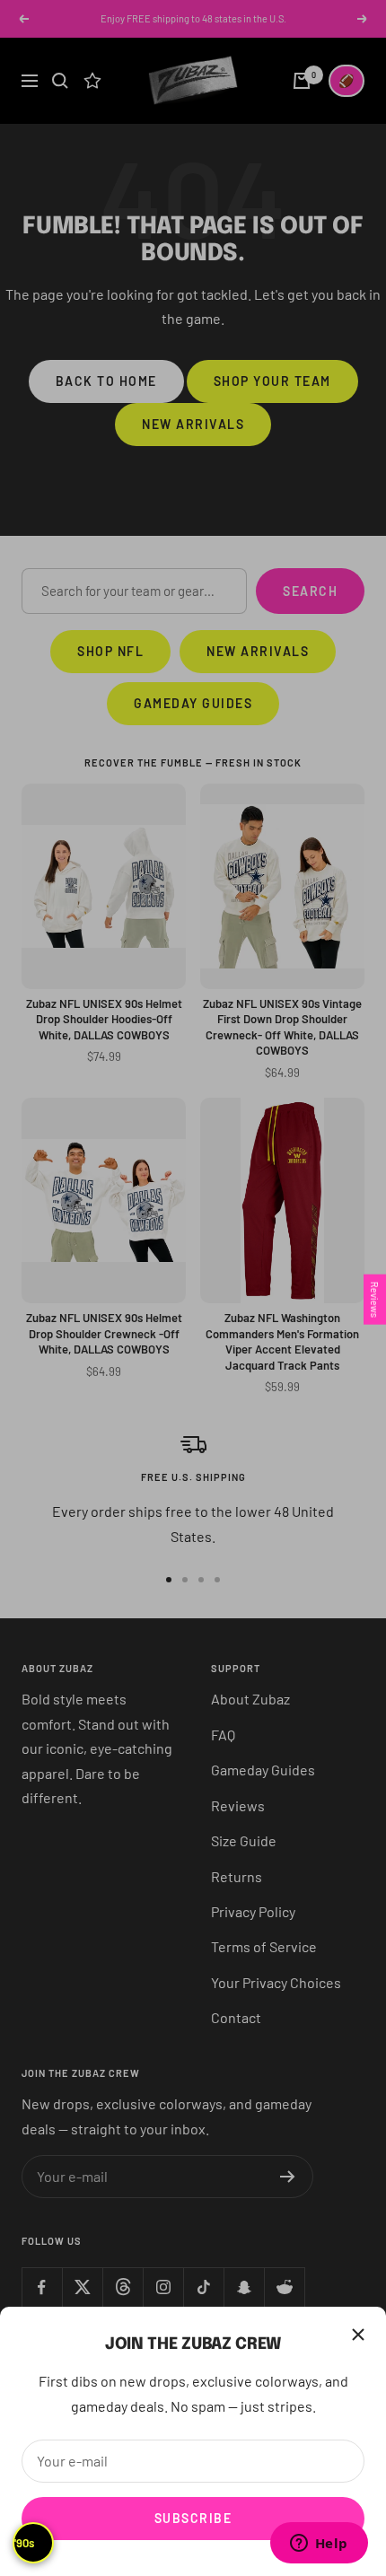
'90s (24, 2543)
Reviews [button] (375, 1300)
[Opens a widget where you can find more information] (319, 2545)
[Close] (358, 2335)
